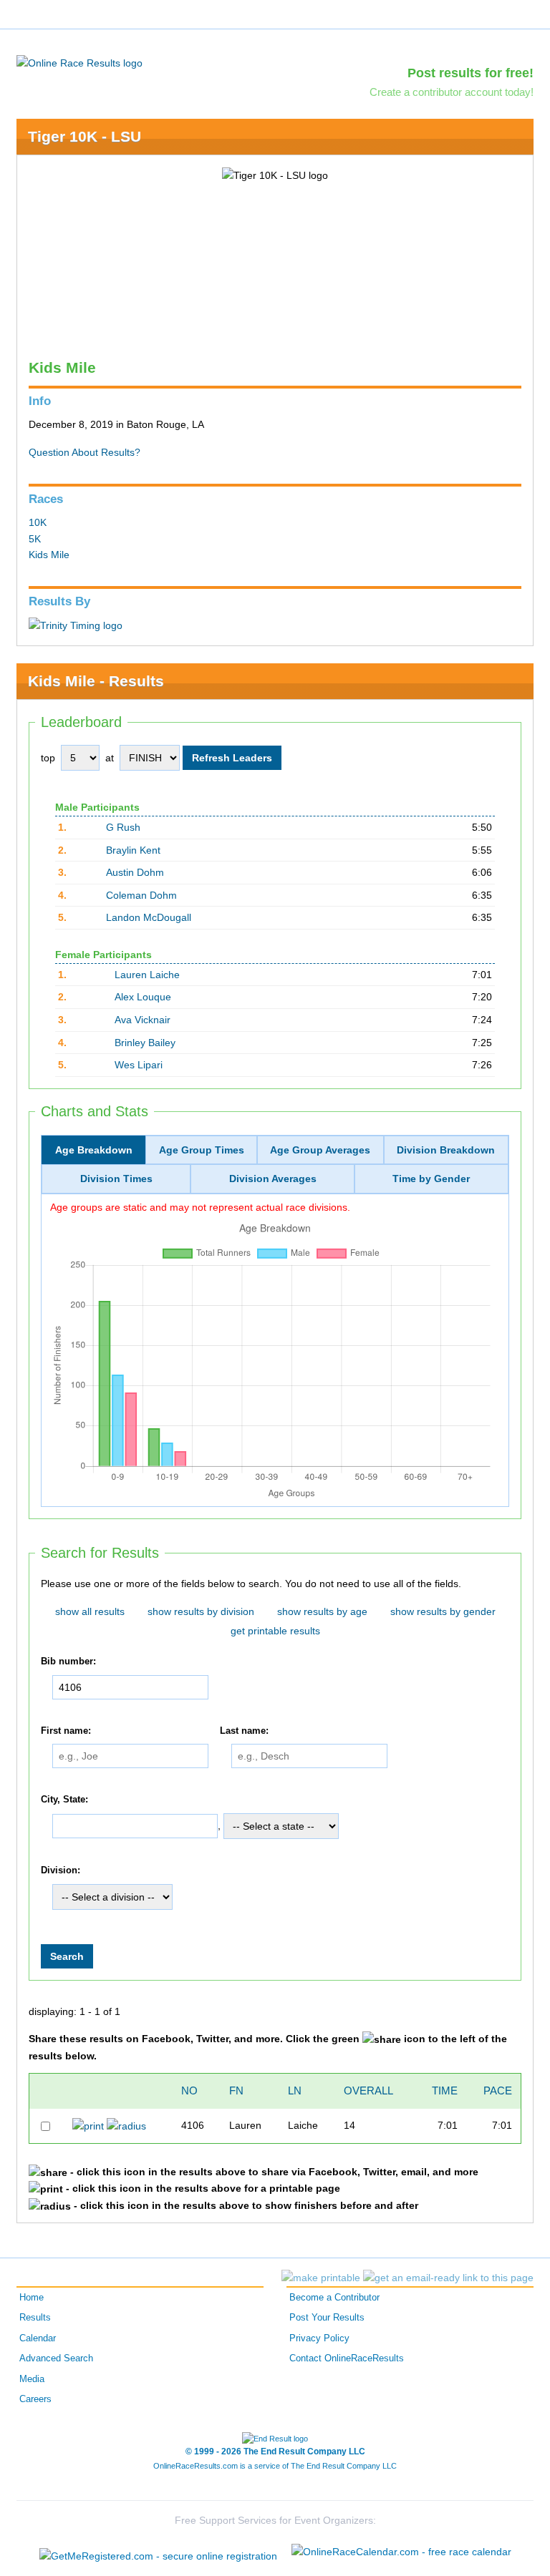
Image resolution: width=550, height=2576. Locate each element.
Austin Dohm (135, 872)
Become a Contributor (334, 2298)
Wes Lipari (139, 1065)
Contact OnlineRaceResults (347, 2358)
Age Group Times (202, 1150)
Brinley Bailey (145, 1043)
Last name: (244, 1731)
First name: (66, 1731)
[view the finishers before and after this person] (126, 2125)
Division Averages (273, 1179)
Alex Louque (143, 997)
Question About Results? (85, 452)
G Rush (123, 827)
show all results (90, 1611)
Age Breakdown (94, 1150)
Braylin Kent (133, 850)
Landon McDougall (149, 917)
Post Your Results (327, 2318)
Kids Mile (49, 555)
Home (32, 2298)
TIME (445, 2090)
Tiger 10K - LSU (85, 136)
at (110, 758)
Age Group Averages (320, 1150)
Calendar (38, 2338)
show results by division (201, 1611)
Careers (35, 2399)
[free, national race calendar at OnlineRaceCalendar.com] (401, 2552)
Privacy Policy (319, 2338)
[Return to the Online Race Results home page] (79, 62)
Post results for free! (471, 73)
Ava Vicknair (143, 1020)
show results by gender (443, 1611)
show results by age (322, 1611)
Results (35, 2318)
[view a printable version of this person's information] (88, 2125)
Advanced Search (56, 2358)
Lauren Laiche (147, 975)
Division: (61, 1870)
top (48, 758)
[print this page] (321, 2278)
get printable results (275, 1631)
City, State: (64, 1800)
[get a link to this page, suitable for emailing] (448, 2278)
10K (38, 522)
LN (295, 2090)
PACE (498, 2090)
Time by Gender (431, 1179)
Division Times (116, 1179)
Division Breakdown (446, 1150)
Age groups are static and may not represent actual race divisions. (200, 1207)
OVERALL (368, 2090)
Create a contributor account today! (452, 92)
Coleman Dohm (141, 895)
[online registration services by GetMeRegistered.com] (158, 2552)
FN (236, 2090)
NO (189, 2090)
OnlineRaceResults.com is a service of (275, 2466)
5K (35, 539)
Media (32, 2379)
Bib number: (68, 1662)
